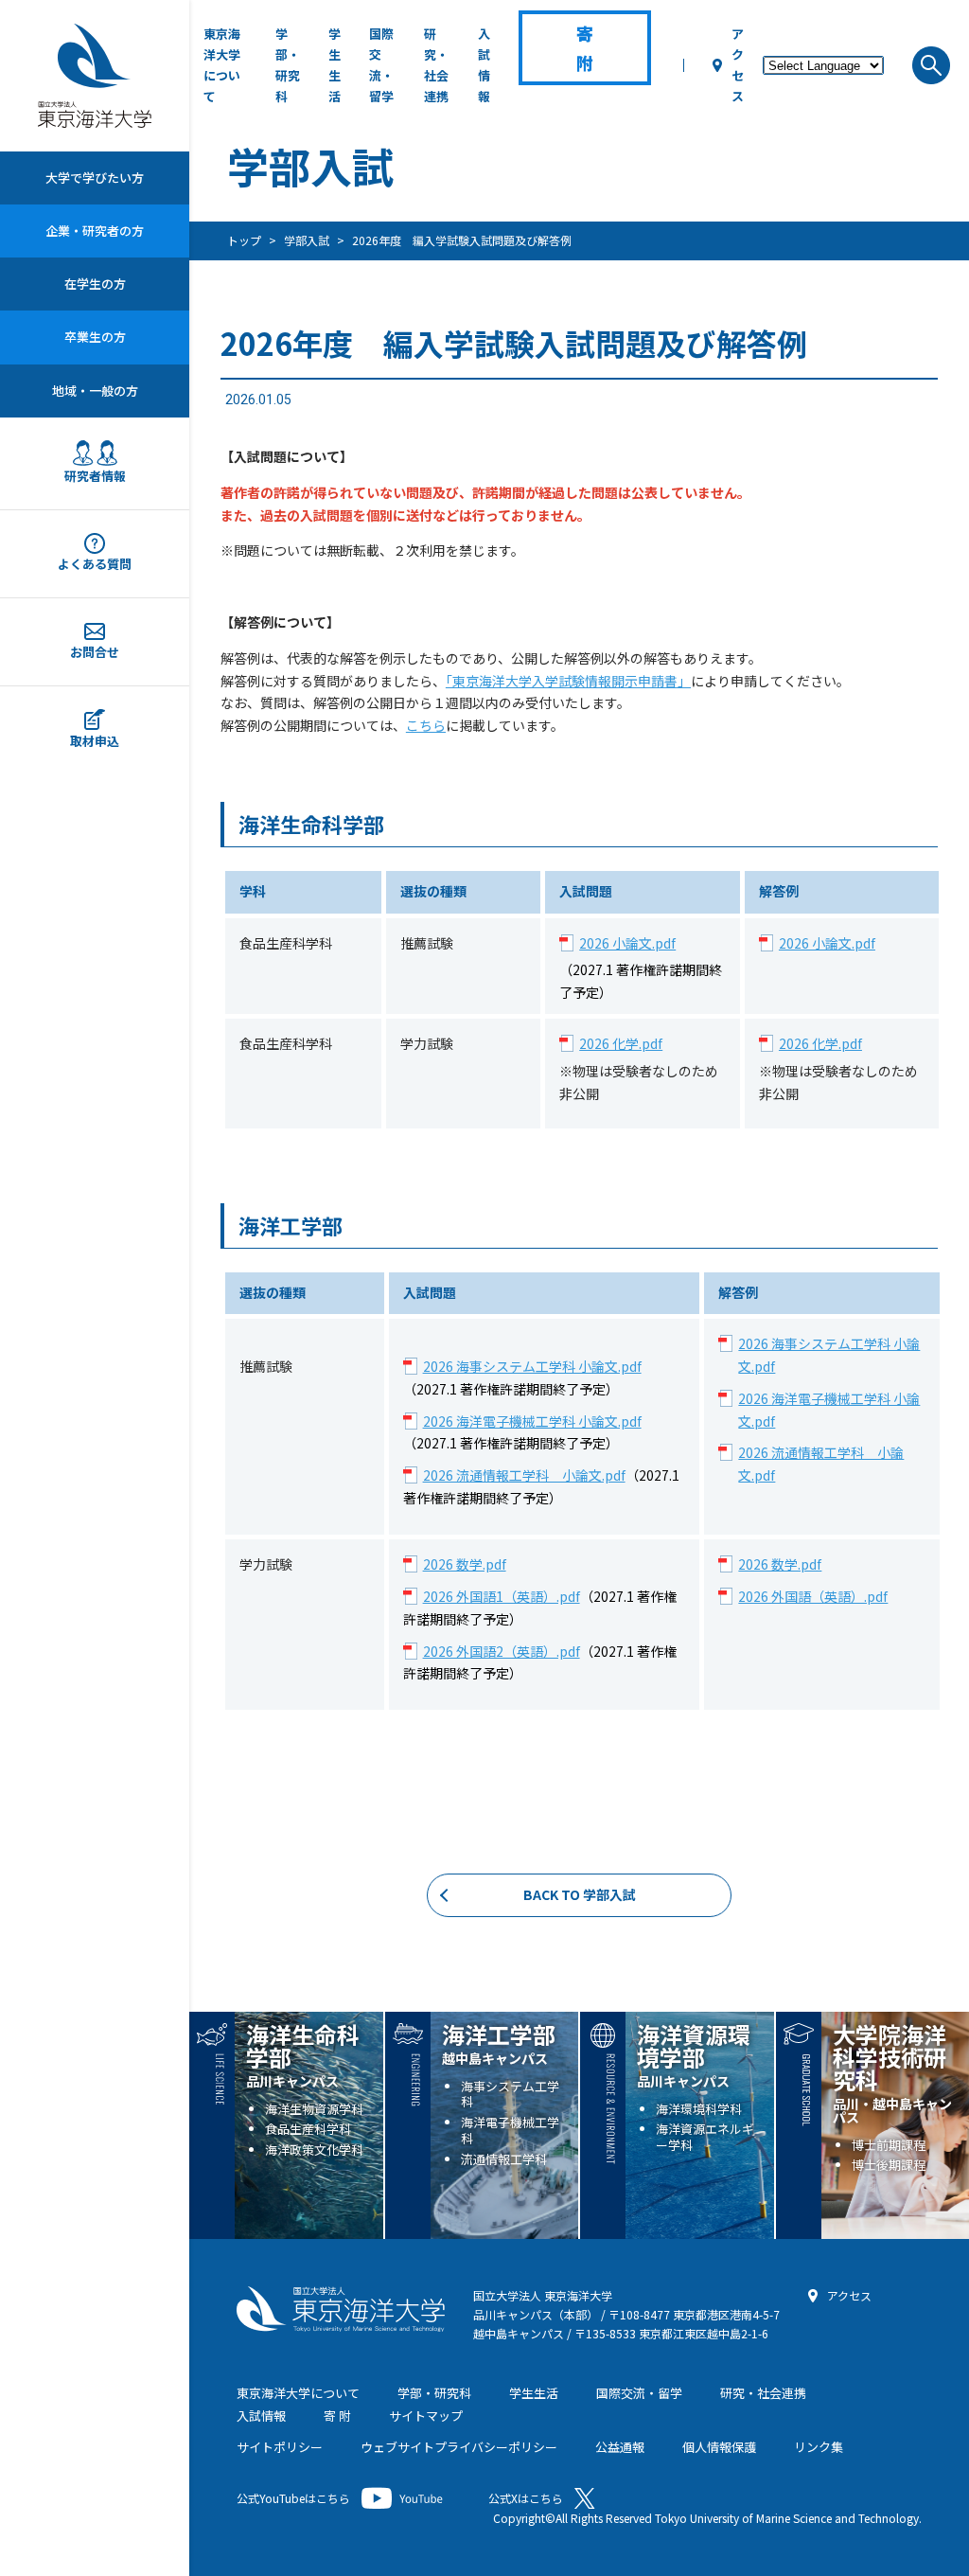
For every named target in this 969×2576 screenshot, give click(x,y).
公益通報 (620, 2447)
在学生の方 (95, 284)
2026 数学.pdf (465, 1564)
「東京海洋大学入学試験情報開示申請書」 (568, 681)
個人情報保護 (719, 2447)
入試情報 (484, 65)
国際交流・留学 (381, 65)
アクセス (738, 65)
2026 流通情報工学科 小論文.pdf (524, 1475)
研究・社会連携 (436, 65)
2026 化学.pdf (621, 1043)
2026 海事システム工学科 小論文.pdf (532, 1366)
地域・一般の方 (95, 391)
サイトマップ (426, 2416)
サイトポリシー (280, 2447)
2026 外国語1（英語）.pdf (502, 1596)
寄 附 (337, 2416)
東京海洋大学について (222, 65)
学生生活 (335, 65)
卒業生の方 (95, 337)
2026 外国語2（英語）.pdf (502, 1651)
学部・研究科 (288, 65)
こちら (426, 725)
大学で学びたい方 (95, 178)
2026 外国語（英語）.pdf (813, 1596)
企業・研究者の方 (95, 231)
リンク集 (819, 2447)
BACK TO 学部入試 (580, 1894)
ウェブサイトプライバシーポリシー (459, 2447)
